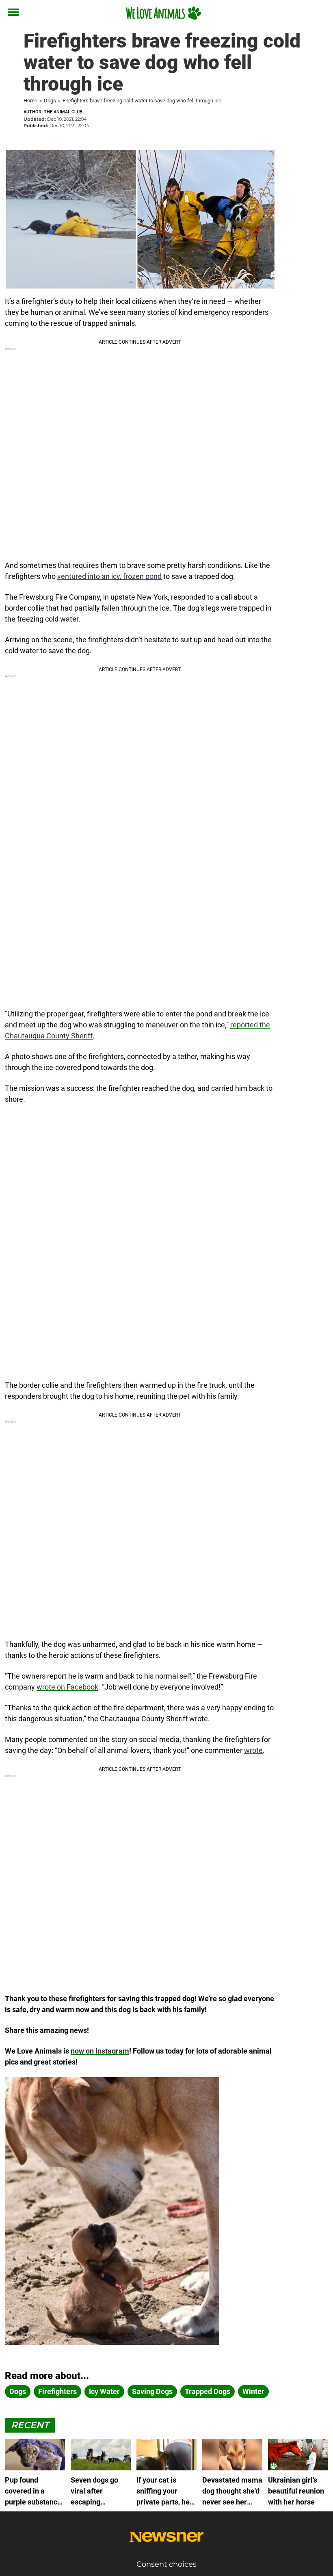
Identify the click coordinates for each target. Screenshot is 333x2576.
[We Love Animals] (163, 13)
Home (30, 101)
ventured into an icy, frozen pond (109, 576)
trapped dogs (208, 2391)
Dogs (50, 101)
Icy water (104, 2391)
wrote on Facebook (67, 1687)
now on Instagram (100, 2051)
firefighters (57, 2391)
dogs (18, 2391)
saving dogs (152, 2391)
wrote (253, 1750)
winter (253, 2391)
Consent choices (166, 2564)
